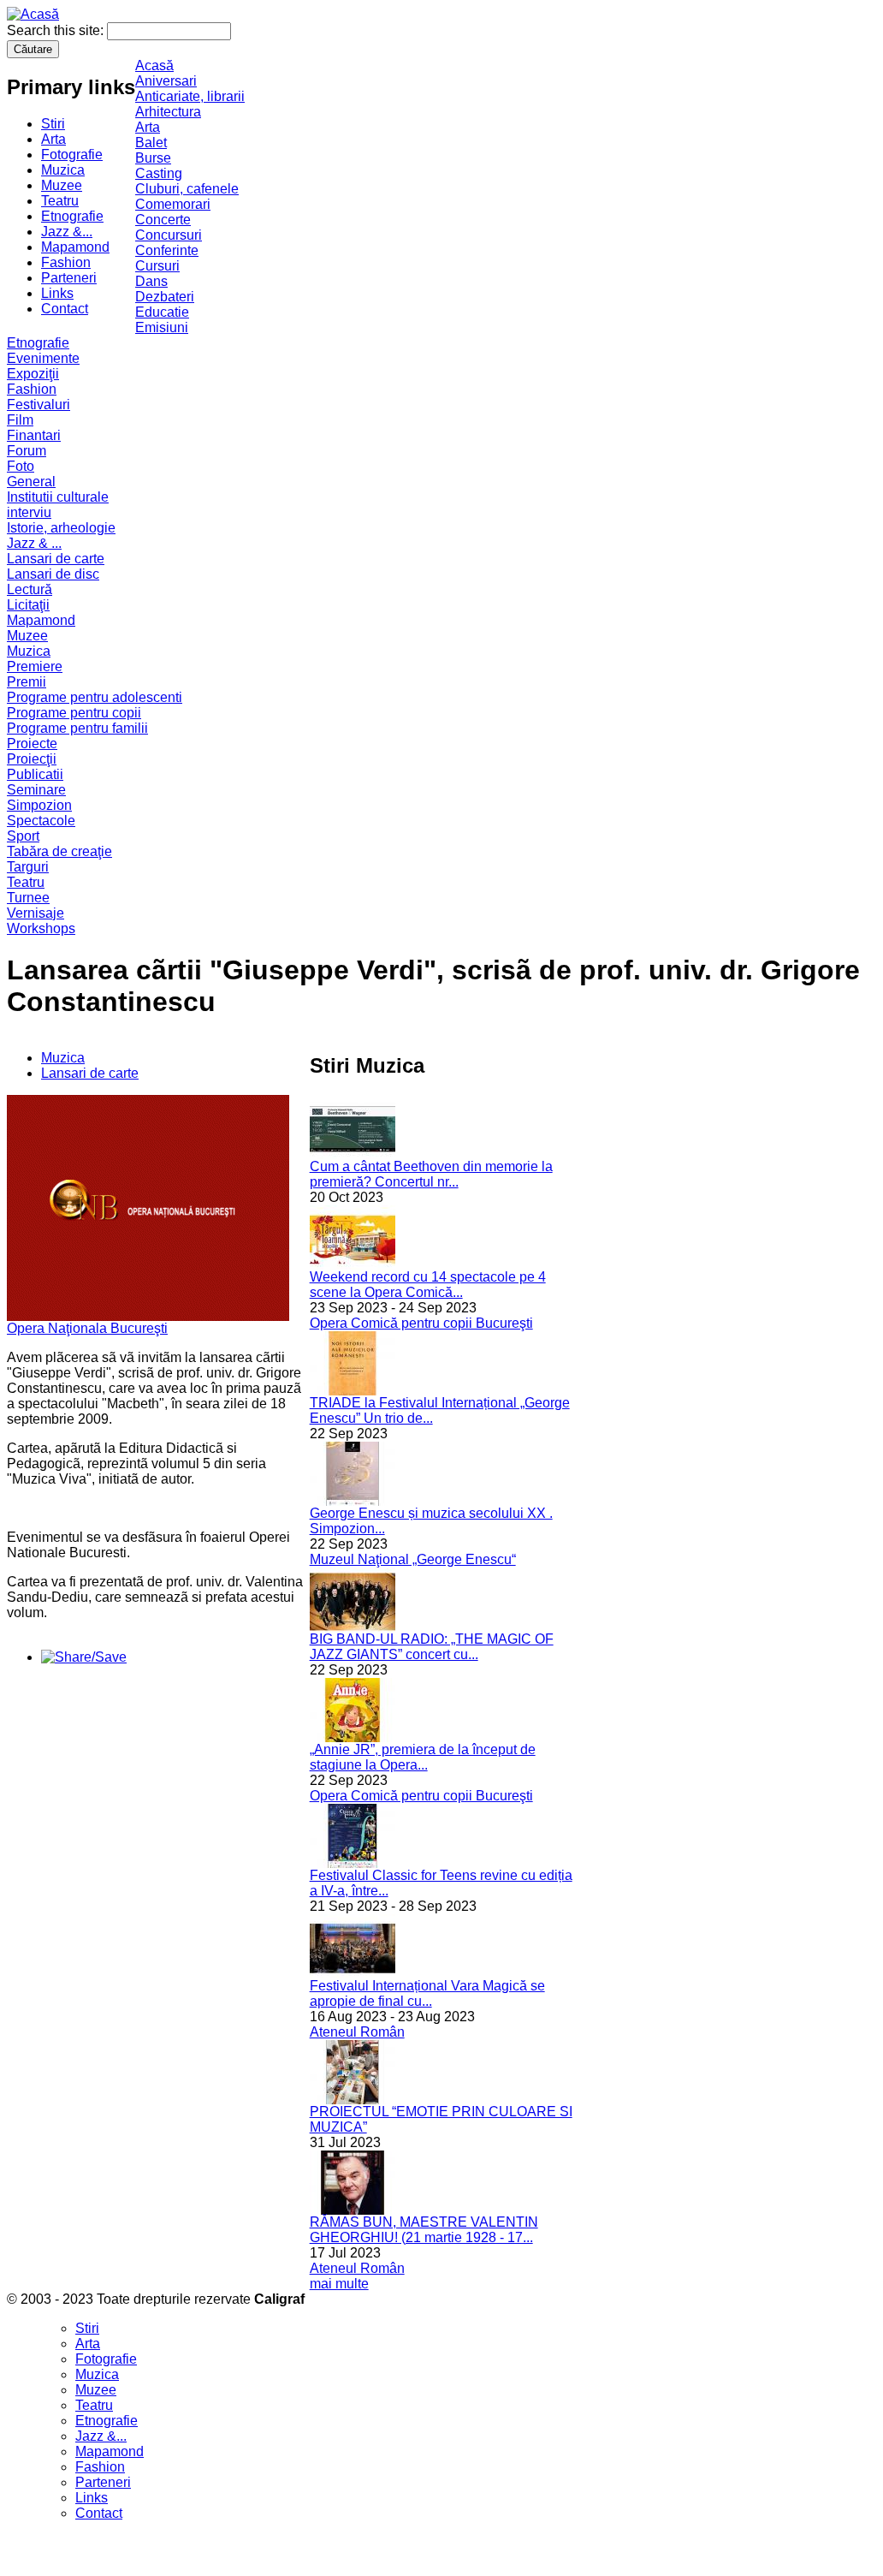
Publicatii (35, 774)
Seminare (36, 790)
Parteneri (69, 278)
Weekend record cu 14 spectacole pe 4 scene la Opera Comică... (428, 1285)
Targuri (28, 867)
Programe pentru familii (77, 728)
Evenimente (43, 358)
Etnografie (72, 216)
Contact (65, 309)
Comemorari (173, 204)
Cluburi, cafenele (187, 189)
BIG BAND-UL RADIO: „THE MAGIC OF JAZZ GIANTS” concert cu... (432, 1647)
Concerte (163, 220)
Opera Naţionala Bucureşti (87, 1328)
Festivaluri (39, 405)
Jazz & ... (34, 543)
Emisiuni (162, 327)
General (31, 482)
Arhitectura (168, 112)
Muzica (63, 170)
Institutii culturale (58, 497)
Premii (27, 682)
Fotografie (72, 155)
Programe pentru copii (74, 713)
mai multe (339, 2284)
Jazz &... (67, 232)
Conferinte (167, 250)
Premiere (35, 666)
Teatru (60, 201)
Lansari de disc (53, 574)
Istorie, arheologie (61, 528)
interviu (29, 512)
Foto (21, 466)
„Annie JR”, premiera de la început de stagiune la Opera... (423, 1757)
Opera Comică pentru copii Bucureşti (421, 1323)
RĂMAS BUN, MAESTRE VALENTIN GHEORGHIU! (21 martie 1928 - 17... (424, 2230)
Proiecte (32, 744)
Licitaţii (28, 605)
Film (20, 420)
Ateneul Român (357, 2032)
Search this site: (57, 30)
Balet (151, 143)
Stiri (53, 124)
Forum (27, 451)
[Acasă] (33, 14)
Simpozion (39, 805)
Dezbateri (165, 297)
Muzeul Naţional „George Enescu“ (413, 1559)
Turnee (28, 898)
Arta (53, 139)
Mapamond (75, 247)
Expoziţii (33, 374)
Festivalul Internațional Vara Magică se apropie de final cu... (427, 1993)
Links (57, 293)
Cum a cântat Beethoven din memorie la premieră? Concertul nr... (431, 1174)
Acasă (154, 65)
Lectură (30, 589)
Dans (151, 281)
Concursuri (169, 235)
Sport (23, 836)
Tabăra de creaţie (59, 851)
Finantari (34, 435)
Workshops (41, 928)
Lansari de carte (56, 559)
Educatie (162, 312)
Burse (153, 158)
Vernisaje (36, 913)
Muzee (62, 185)
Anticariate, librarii (190, 96)
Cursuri (157, 266)
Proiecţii (32, 759)
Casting (159, 173)
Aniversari (166, 81)
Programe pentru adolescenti (95, 697)
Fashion (66, 262)
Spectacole (41, 821)
